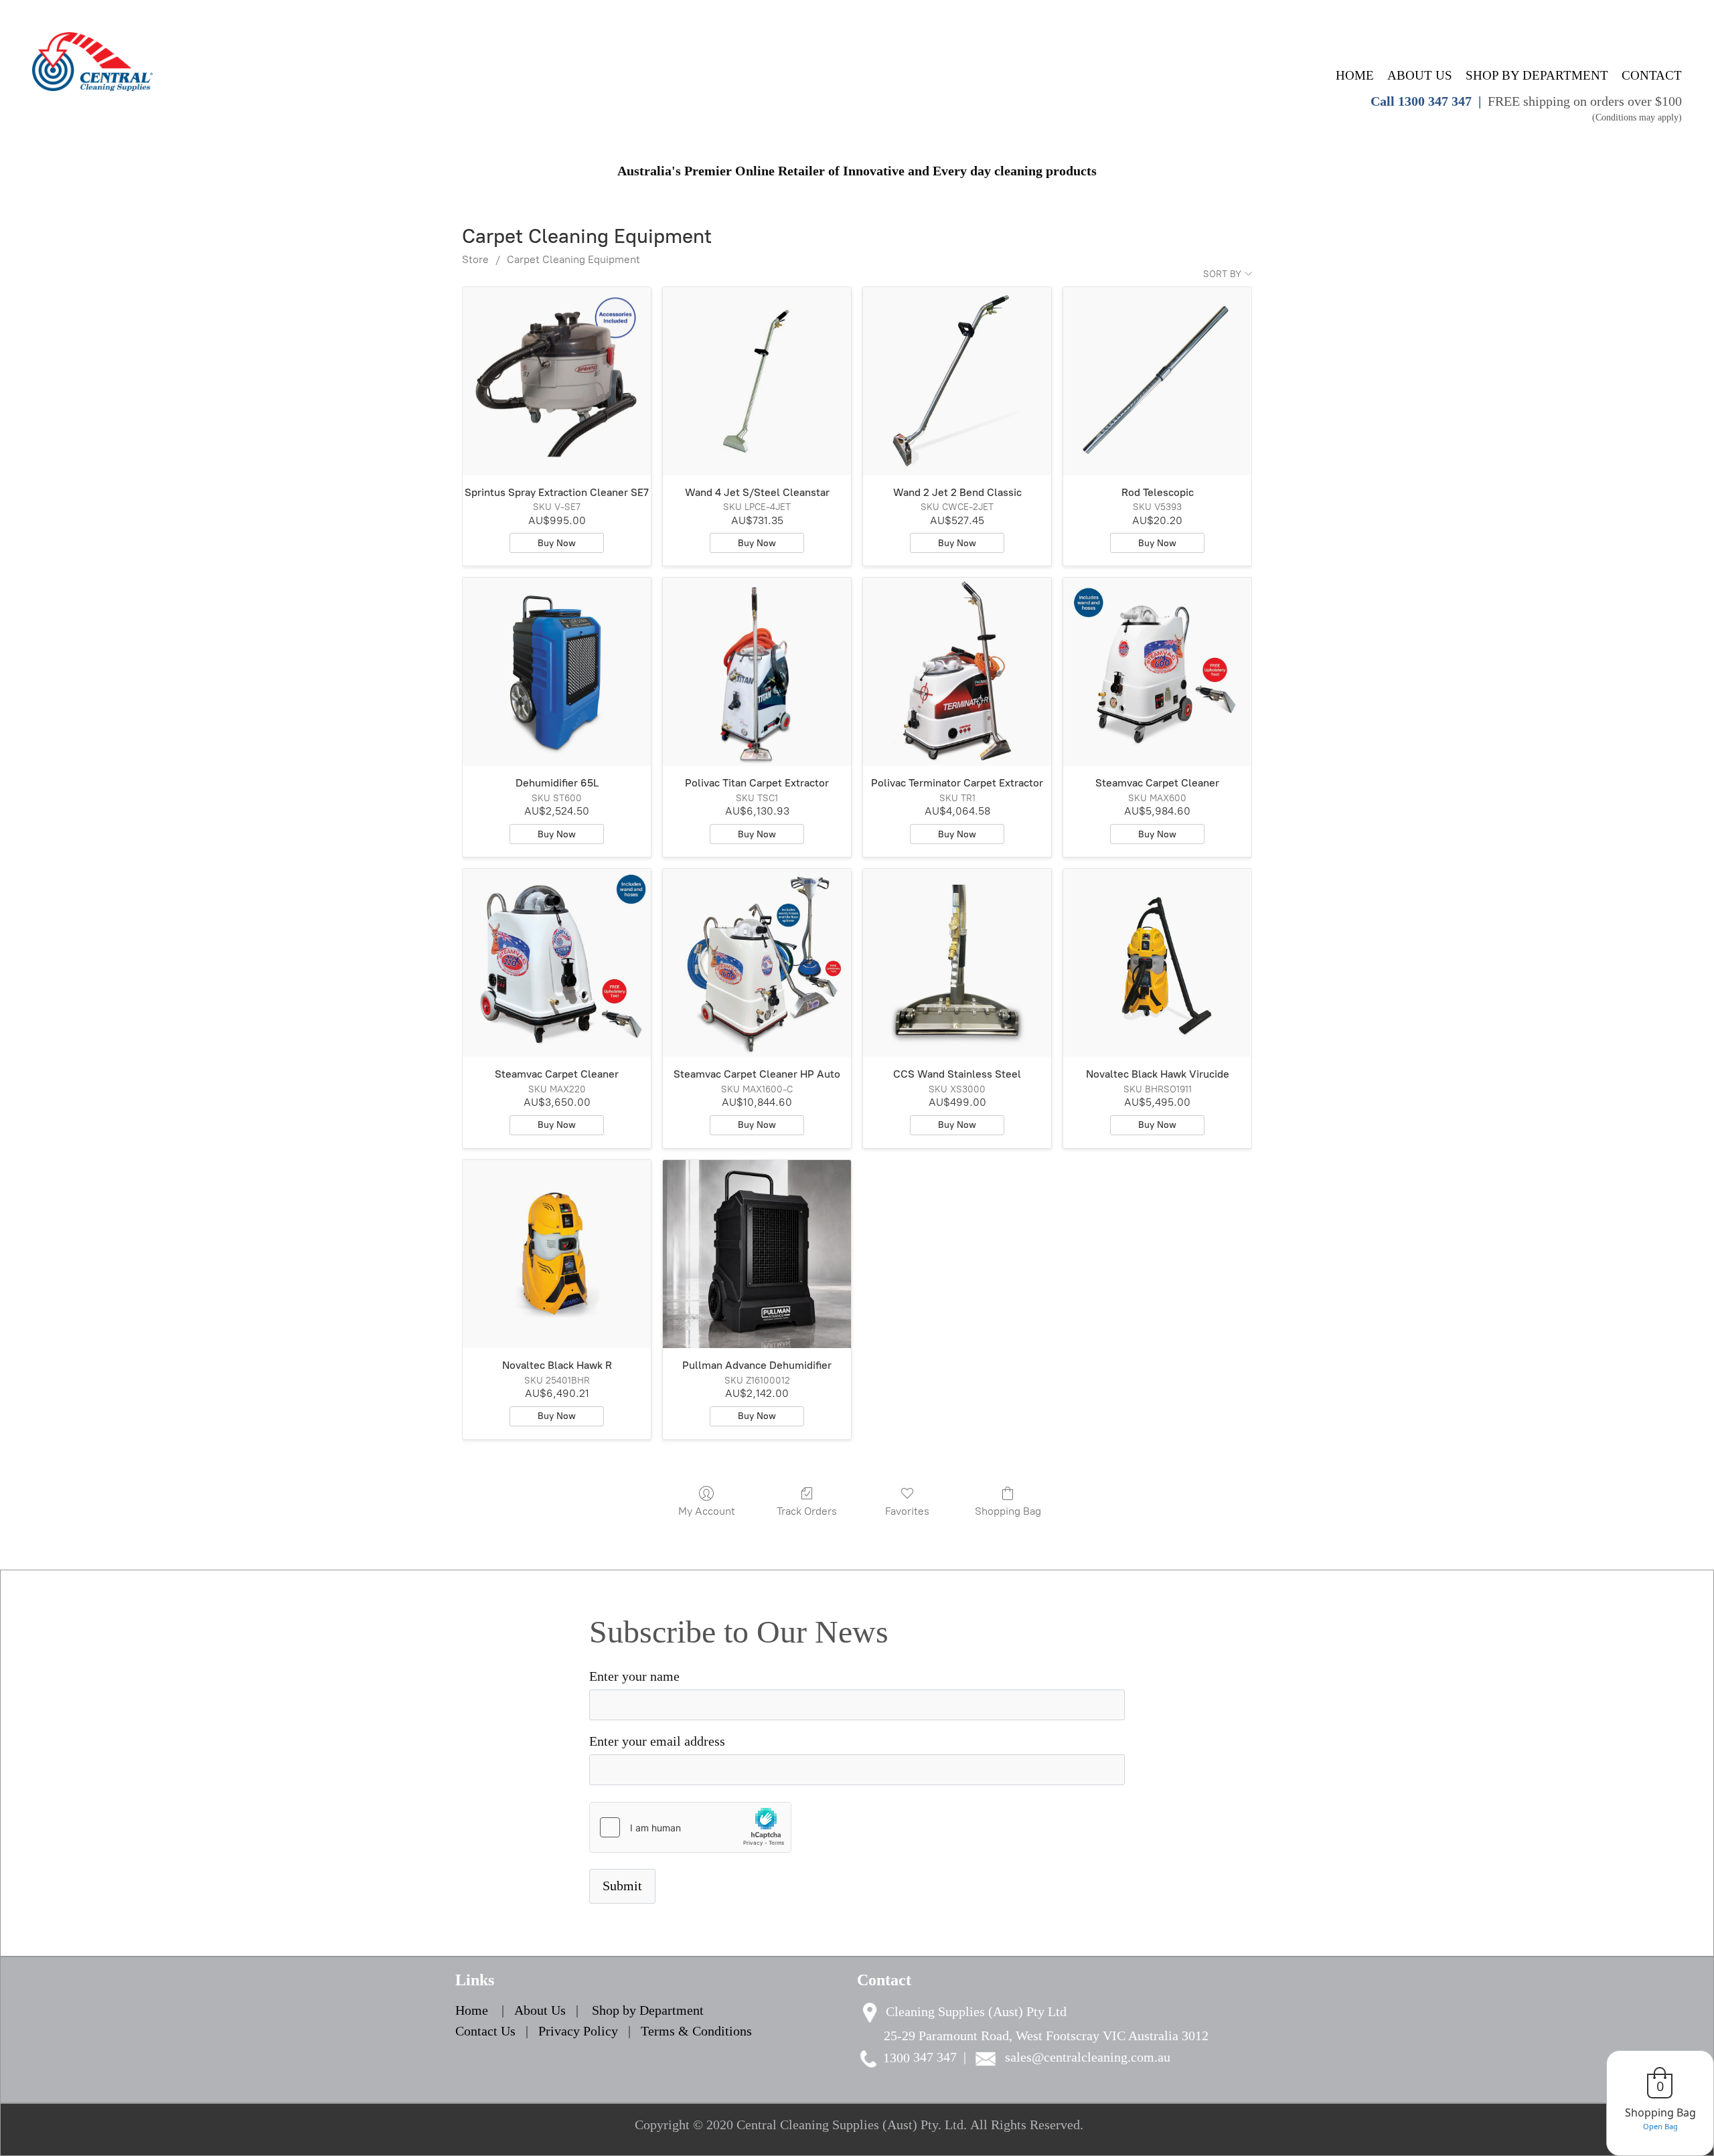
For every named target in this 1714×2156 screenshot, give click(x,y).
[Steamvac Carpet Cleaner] (1157, 672)
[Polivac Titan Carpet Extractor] (757, 672)
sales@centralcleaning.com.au (1088, 2057)
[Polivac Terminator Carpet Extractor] (957, 672)
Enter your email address (657, 1741)
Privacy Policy (578, 2031)
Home (472, 2010)
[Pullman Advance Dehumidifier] (757, 1254)
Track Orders (807, 1511)
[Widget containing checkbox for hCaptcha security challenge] (690, 1827)
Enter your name (634, 1676)
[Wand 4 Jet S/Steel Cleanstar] (757, 381)
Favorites (907, 1511)
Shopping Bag (1008, 1511)
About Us (542, 2010)
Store (475, 259)
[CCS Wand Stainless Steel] (957, 963)
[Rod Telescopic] (1157, 381)
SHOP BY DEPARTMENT (1537, 75)
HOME (1355, 75)
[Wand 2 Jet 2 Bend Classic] (957, 381)
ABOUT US (1420, 75)
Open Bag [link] (1660, 2126)
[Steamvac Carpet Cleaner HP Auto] (757, 963)
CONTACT (1652, 75)
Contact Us (485, 2031)
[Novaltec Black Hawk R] (557, 1254)
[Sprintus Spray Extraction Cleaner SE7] (557, 381)
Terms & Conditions (696, 2031)
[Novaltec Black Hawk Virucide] (1157, 963)
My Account (707, 1511)
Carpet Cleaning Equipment (573, 259)
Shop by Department (648, 2010)
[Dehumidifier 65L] (557, 672)
